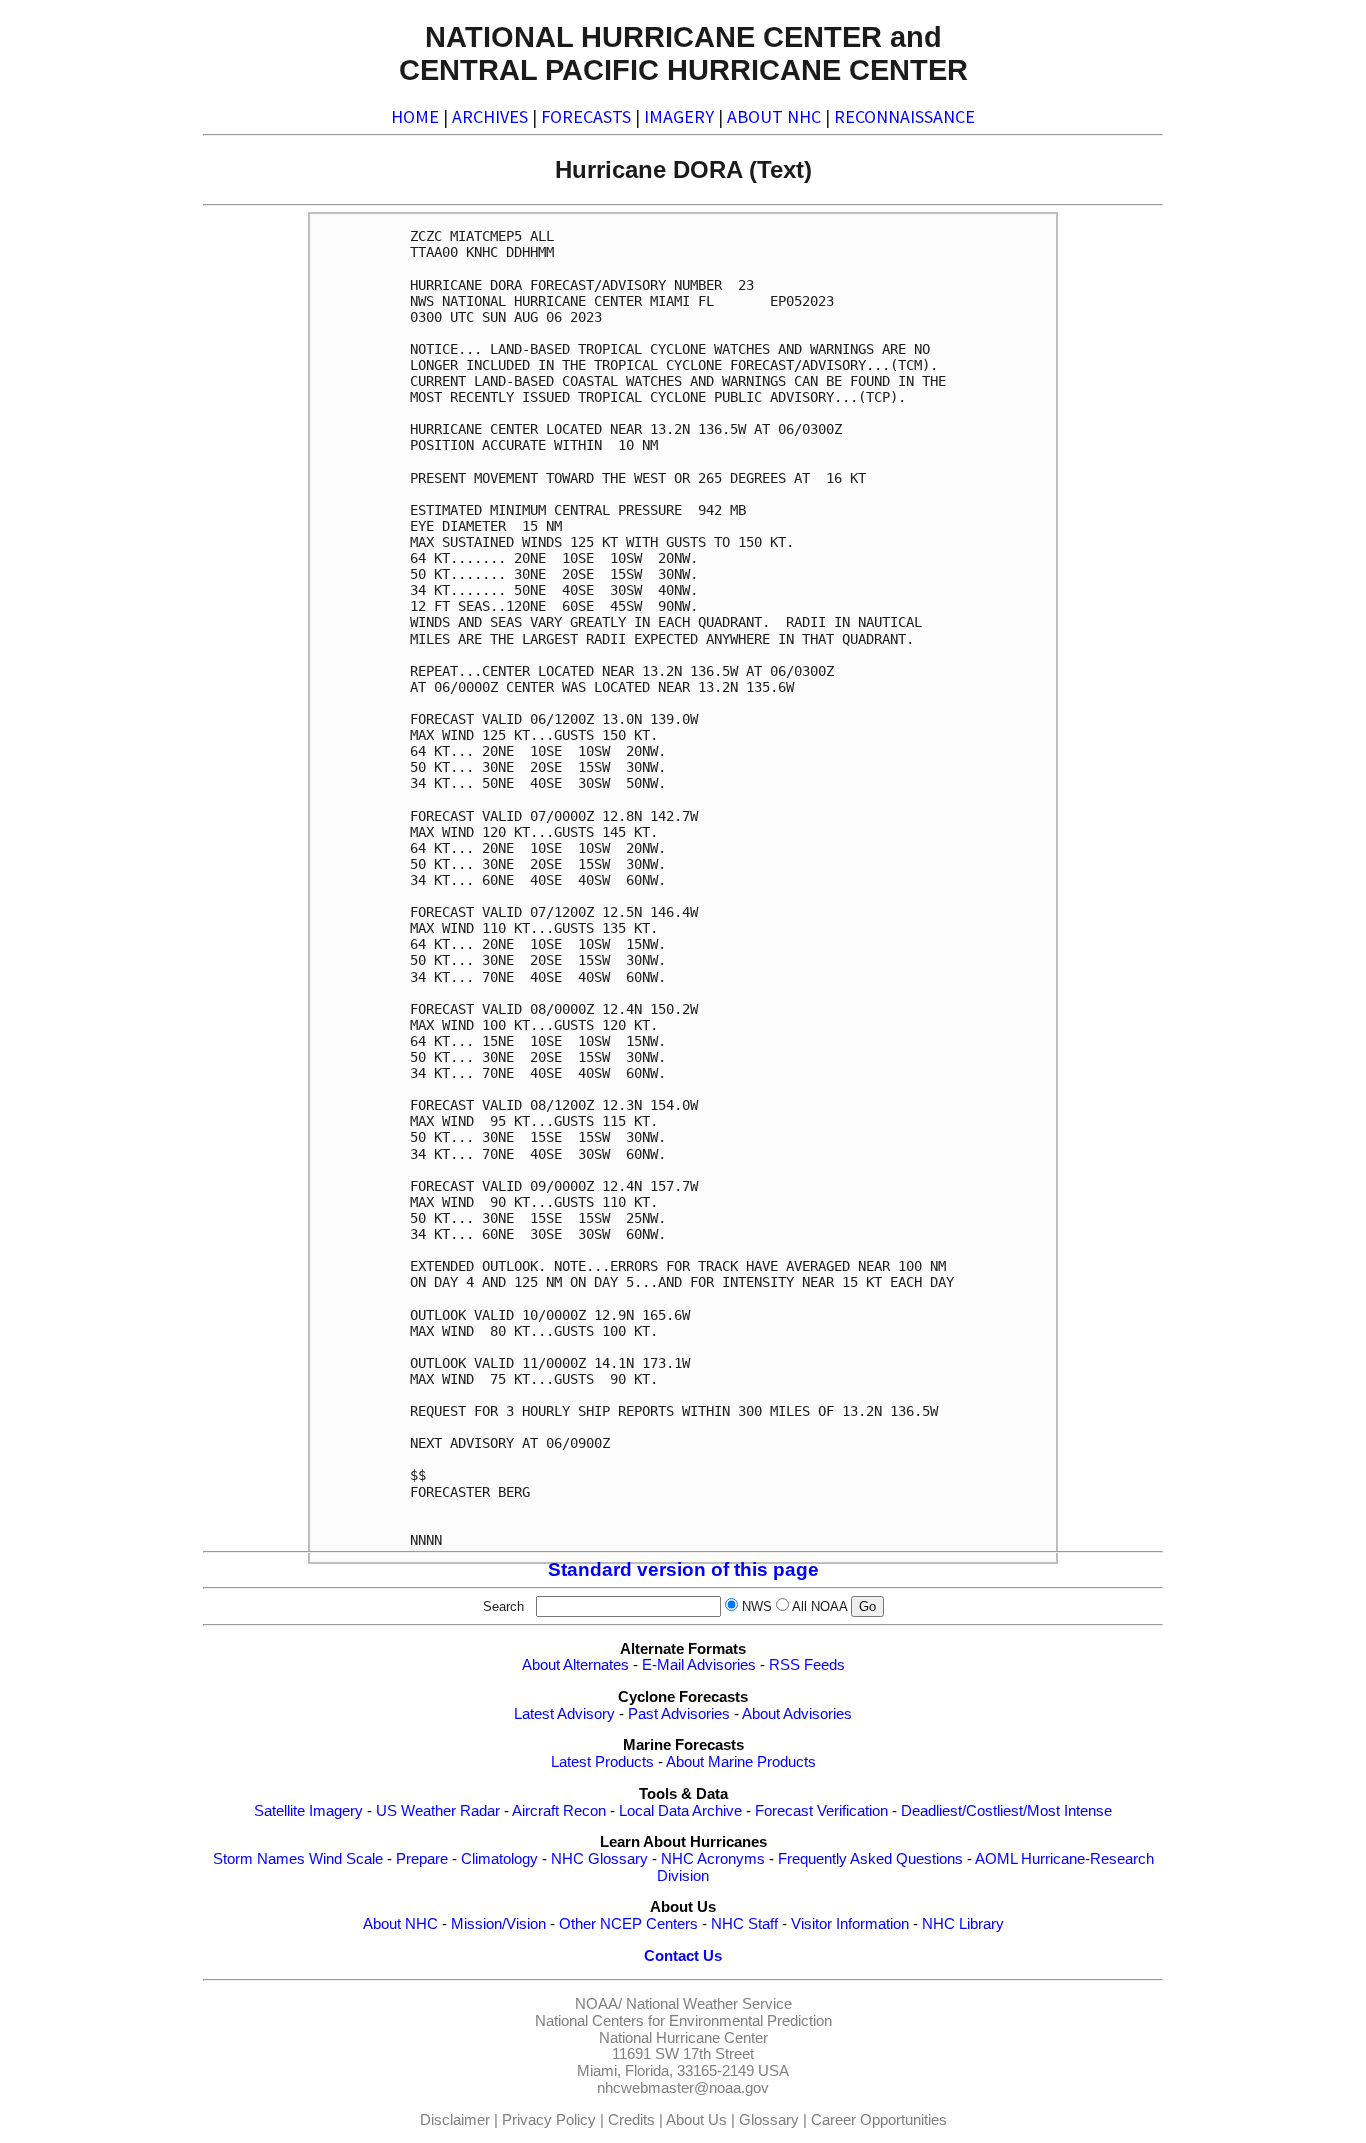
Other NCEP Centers (628, 1924)
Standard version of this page (683, 1569)
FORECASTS (586, 116)
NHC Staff (744, 1924)
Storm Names (259, 1859)
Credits (631, 2120)
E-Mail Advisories (699, 1665)
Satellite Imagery (308, 1811)
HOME (415, 116)
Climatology (499, 1859)
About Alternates (575, 1665)
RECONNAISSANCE (904, 116)
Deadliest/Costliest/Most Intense (1006, 1811)
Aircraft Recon (559, 1811)
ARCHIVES (490, 116)
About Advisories (797, 1714)
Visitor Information (850, 1924)
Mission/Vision (498, 1924)
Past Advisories (679, 1714)
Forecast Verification (821, 1811)
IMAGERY (679, 116)
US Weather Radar (438, 1811)
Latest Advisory (564, 1714)
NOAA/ (598, 2004)
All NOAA (819, 1606)
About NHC (400, 1924)
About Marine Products (741, 1762)
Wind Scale (346, 1859)
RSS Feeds (807, 1665)
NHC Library (963, 1924)
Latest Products (602, 1762)
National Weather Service (709, 2004)
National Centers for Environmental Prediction (683, 2021)
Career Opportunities (879, 2120)
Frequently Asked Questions (870, 1859)
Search (507, 1606)
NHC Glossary (599, 1859)
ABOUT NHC (774, 116)
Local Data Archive (680, 1811)
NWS (757, 1606)
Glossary (769, 2120)
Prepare (422, 1859)
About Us (696, 2120)
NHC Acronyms (713, 1859)
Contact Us (683, 1956)
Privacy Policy (549, 2120)
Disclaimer (455, 2120)
